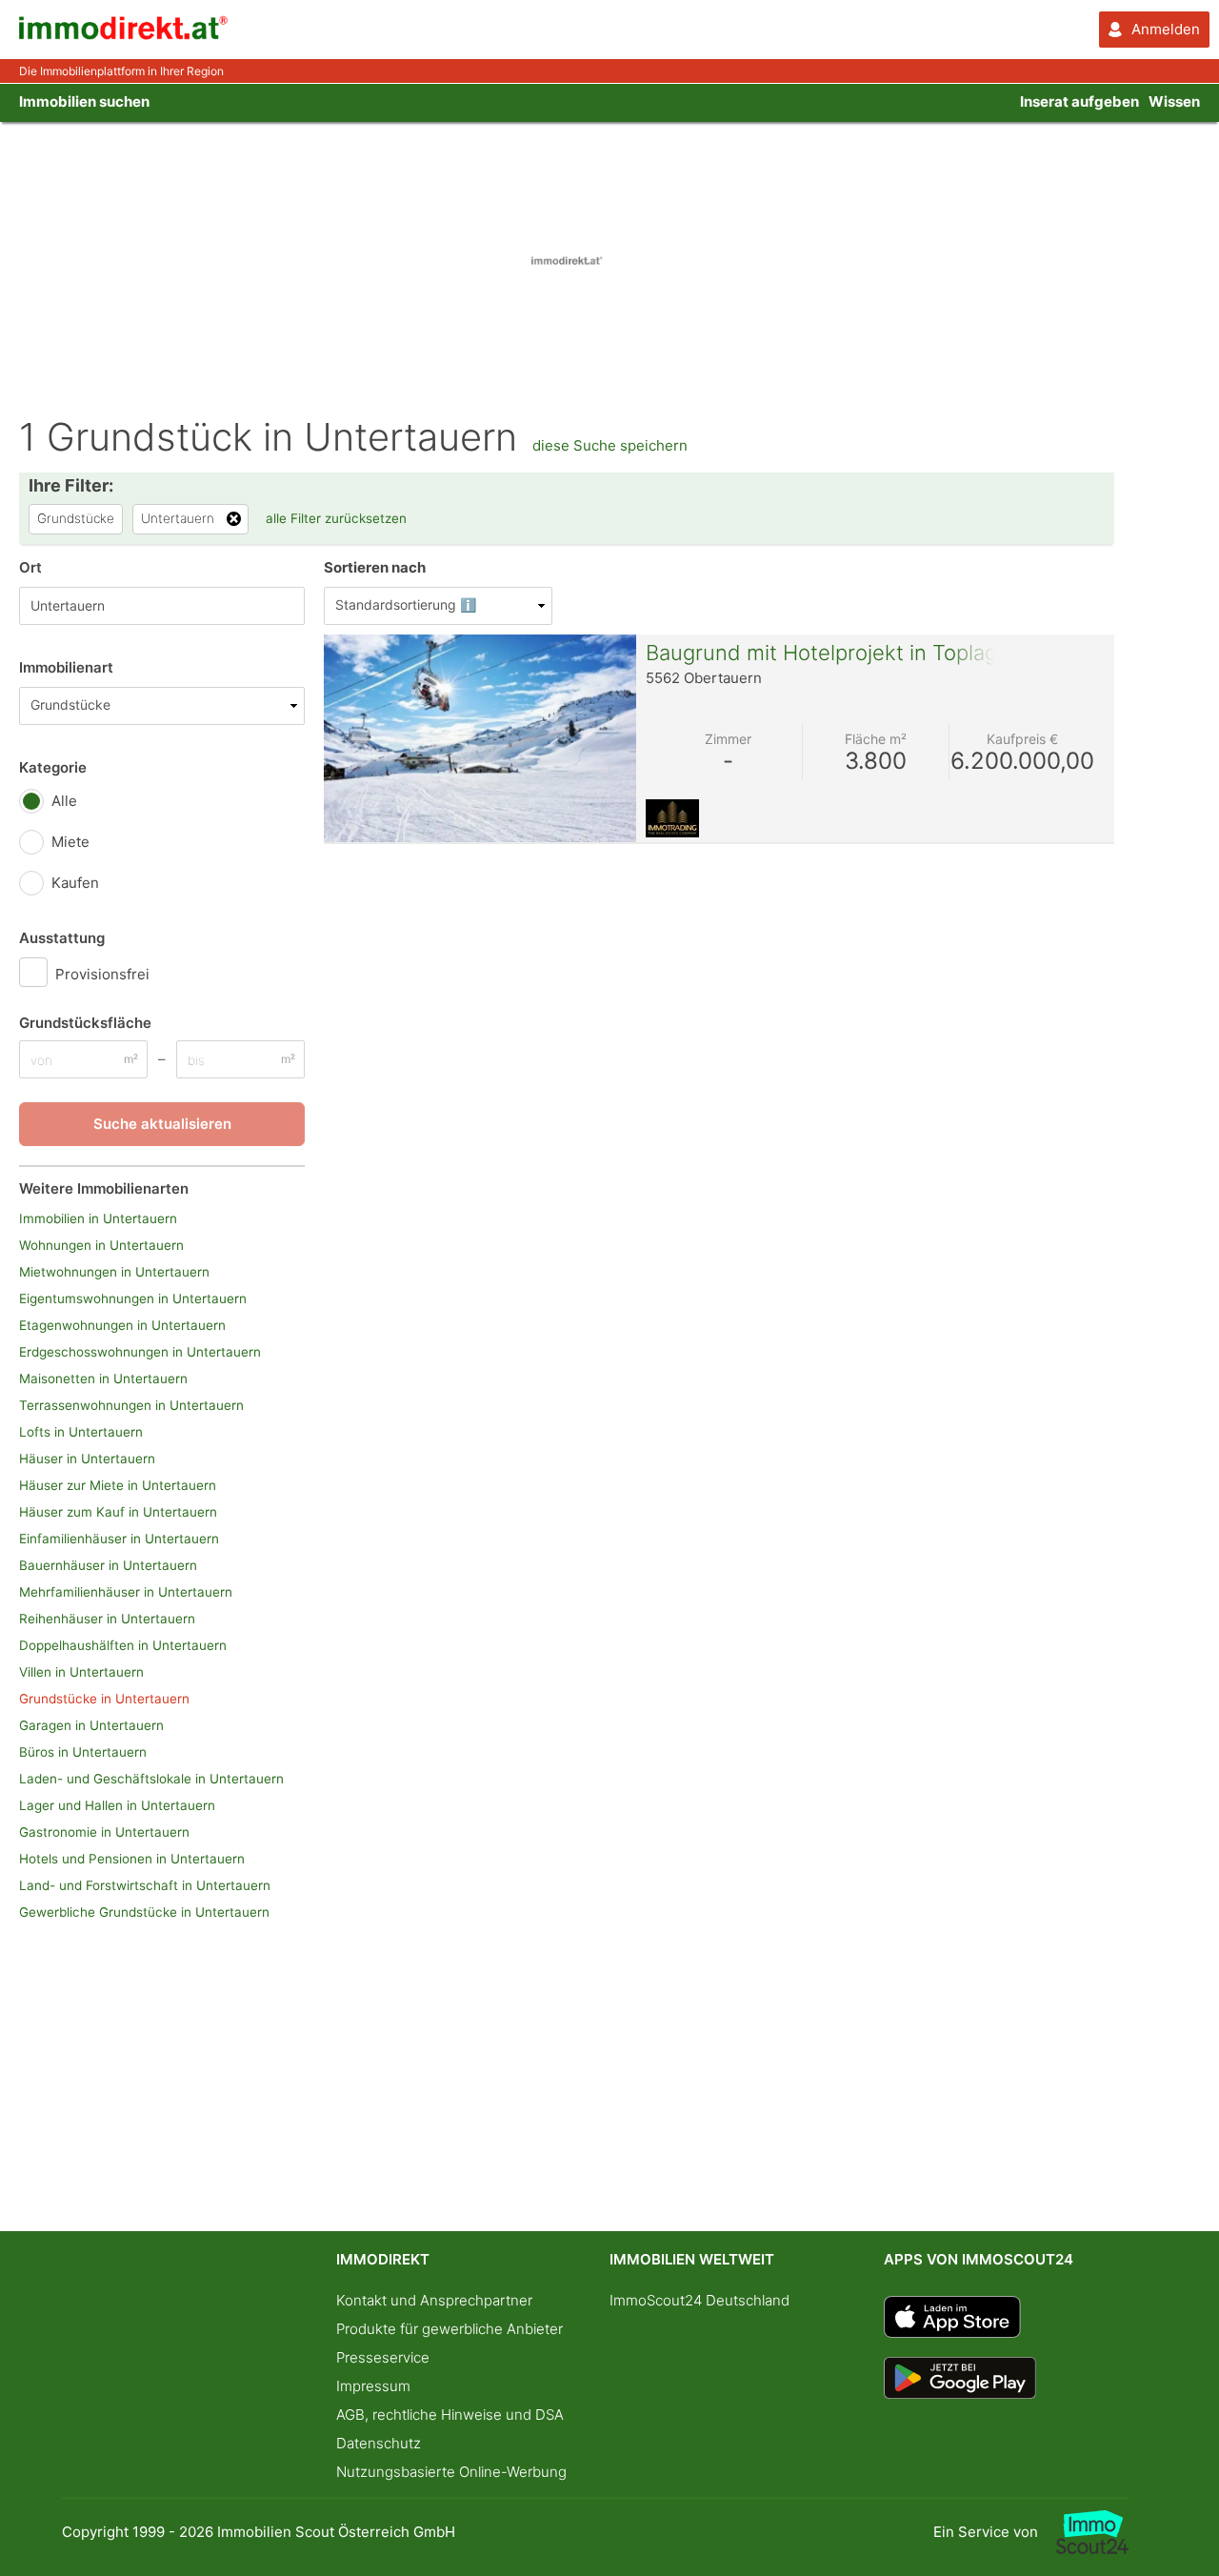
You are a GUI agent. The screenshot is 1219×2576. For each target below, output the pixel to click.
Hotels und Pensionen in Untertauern (132, 1859)
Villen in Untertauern (81, 1672)
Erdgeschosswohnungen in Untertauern (140, 1352)
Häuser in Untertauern (87, 1459)
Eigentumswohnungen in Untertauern (133, 1298)
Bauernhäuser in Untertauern (108, 1565)
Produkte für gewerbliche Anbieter (450, 2329)
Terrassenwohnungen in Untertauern (131, 1405)
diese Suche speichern (610, 445)
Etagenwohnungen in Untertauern (122, 1325)
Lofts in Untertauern (81, 1432)
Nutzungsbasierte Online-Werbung (451, 2472)
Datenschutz (379, 2443)
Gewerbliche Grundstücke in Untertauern (144, 1912)
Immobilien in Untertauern (98, 1218)
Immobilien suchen (84, 101)
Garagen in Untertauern (91, 1725)
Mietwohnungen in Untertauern (114, 1272)
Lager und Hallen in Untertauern (117, 1805)
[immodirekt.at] (124, 35)
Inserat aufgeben (1079, 101)
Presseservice (383, 2357)
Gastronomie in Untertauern (104, 1832)
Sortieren (375, 567)
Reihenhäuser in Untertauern (107, 1619)
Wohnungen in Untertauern (101, 1245)
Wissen (1174, 101)
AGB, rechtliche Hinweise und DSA (450, 2415)
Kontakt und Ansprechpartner (434, 2300)
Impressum (373, 2386)
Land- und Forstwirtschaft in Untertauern (145, 1885)
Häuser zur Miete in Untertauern (118, 1485)
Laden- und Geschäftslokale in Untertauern (151, 1779)
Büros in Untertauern (83, 1752)
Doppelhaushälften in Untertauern (123, 1645)
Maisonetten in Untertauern (103, 1379)
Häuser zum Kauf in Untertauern (118, 1512)
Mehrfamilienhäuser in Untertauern (126, 1592)
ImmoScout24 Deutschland (699, 2300)
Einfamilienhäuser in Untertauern (119, 1539)
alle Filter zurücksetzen (336, 518)
